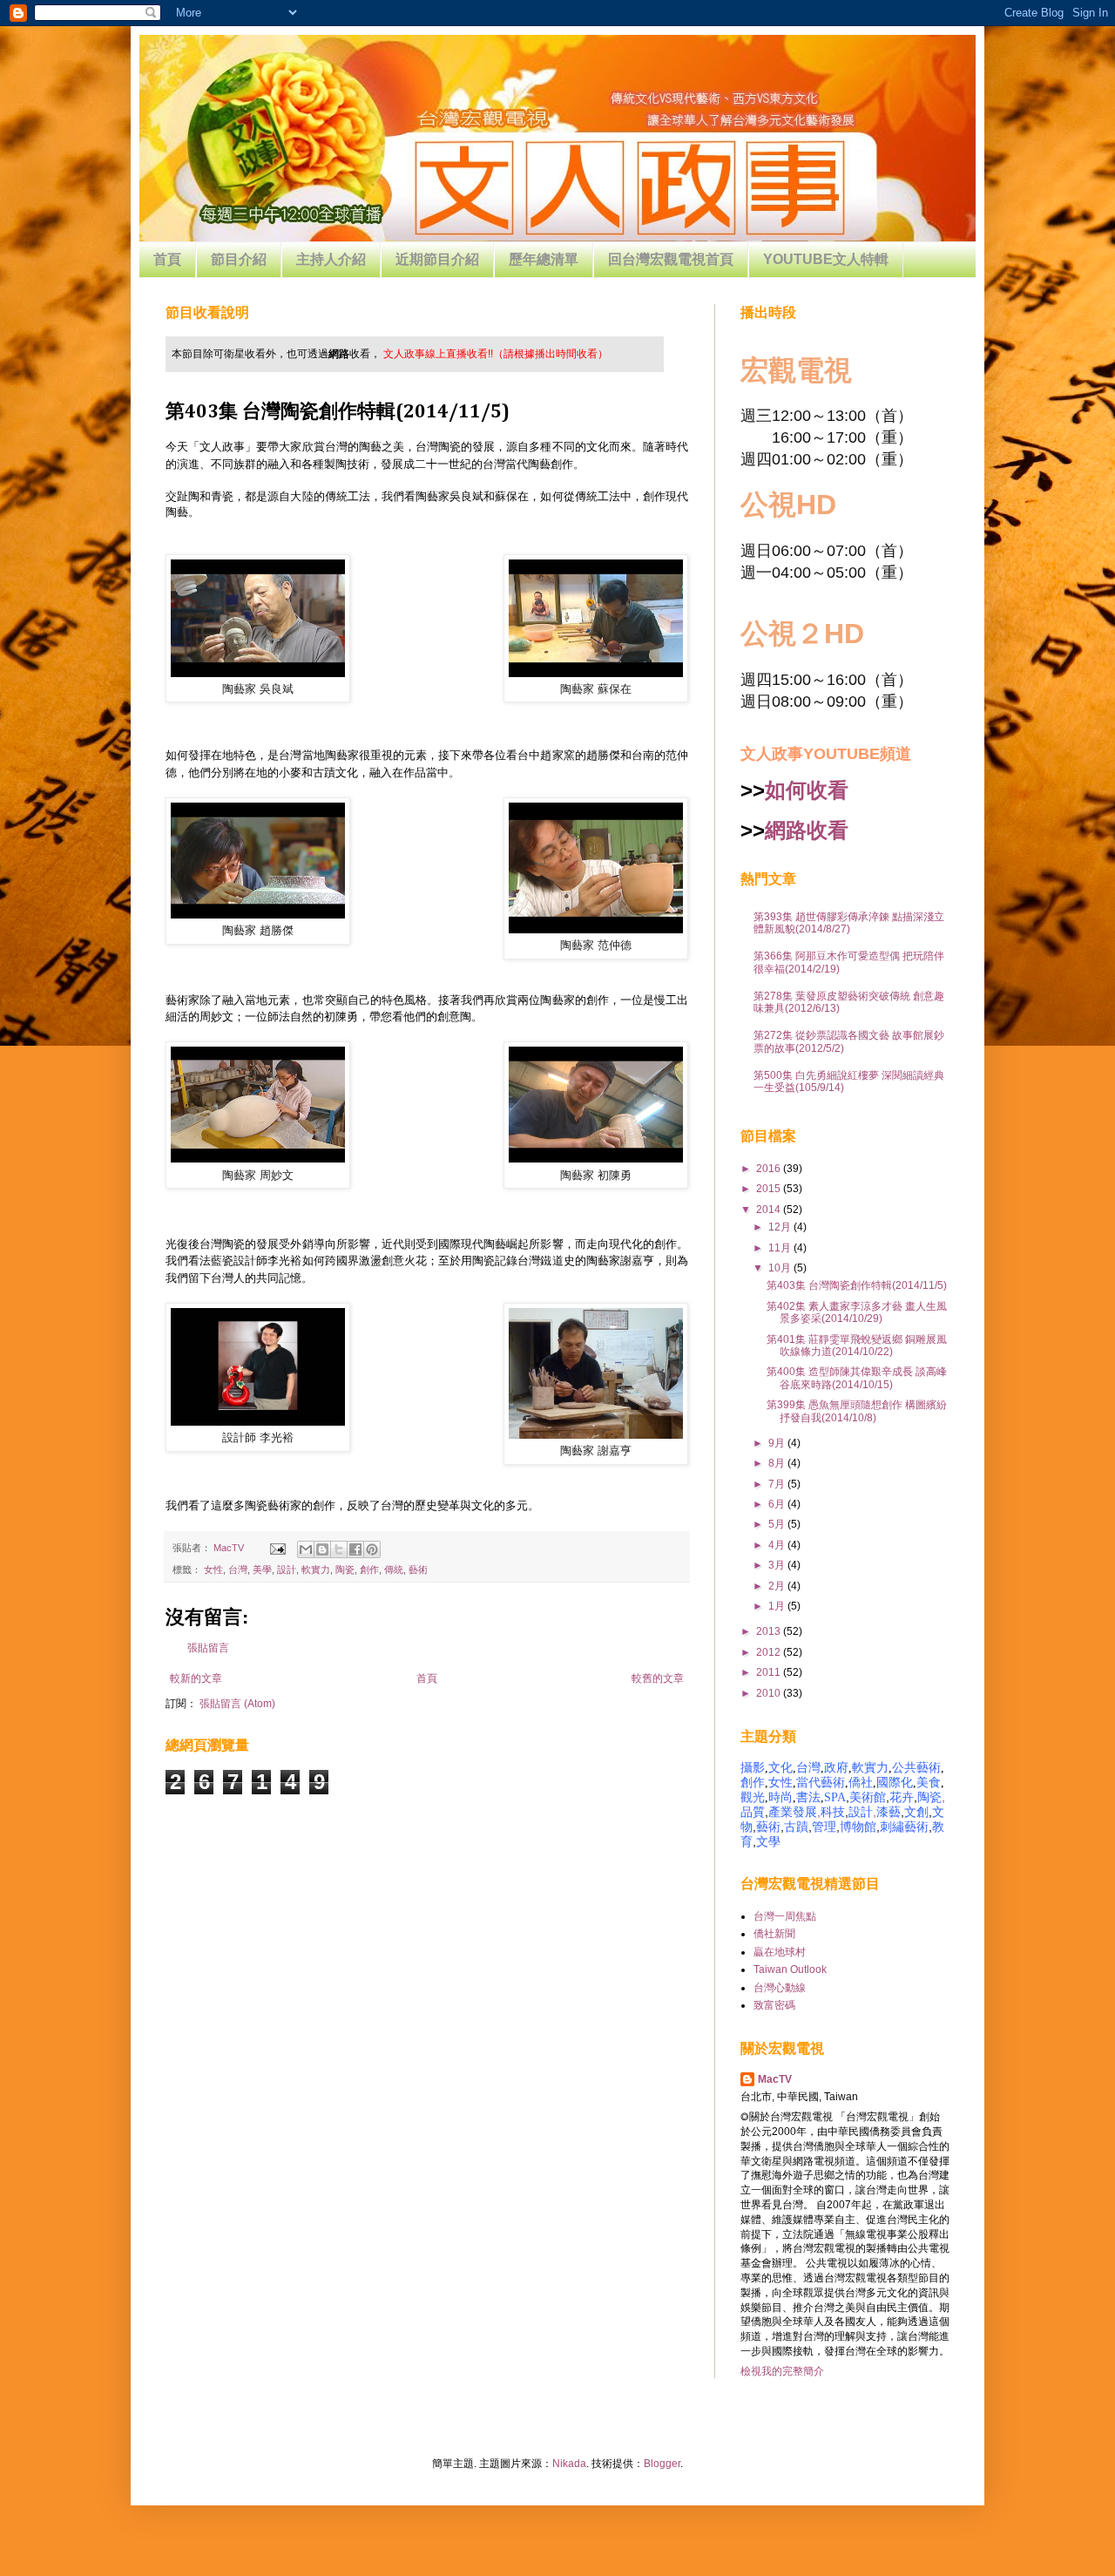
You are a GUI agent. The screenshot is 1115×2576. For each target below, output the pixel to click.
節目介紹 (239, 259)
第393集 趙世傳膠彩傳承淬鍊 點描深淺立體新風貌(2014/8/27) (849, 923)
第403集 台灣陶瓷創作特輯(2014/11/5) (857, 1285)
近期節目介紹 (437, 259)
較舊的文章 (658, 1678)
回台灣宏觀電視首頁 (671, 259)
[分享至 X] (339, 1549)
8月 (778, 1463)
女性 (213, 1569)
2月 (778, 1586)
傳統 (394, 1569)
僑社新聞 (774, 1934)
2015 (770, 1189)
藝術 (418, 1569)
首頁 (167, 259)
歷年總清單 (544, 259)
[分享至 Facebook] (355, 1549)
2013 (770, 1631)
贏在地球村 (780, 1952)
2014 (770, 1210)
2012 (770, 1652)
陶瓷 (345, 1569)
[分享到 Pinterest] (372, 1549)
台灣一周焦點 (785, 1916)
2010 (770, 1693)
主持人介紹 (331, 259)
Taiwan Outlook (790, 1969)
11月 (781, 1248)
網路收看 (807, 830)
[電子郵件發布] (277, 1548)
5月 (778, 1524)
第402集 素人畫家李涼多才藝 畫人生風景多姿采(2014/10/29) (857, 1312)
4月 (778, 1545)
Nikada (569, 2464)
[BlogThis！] (322, 1549)
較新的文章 (196, 1678)
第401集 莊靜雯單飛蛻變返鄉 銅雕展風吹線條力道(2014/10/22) (857, 1346)
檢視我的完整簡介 (782, 2371)
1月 (778, 1606)
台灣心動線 (780, 1988)
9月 (778, 1443)
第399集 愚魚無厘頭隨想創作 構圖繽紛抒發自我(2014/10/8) (857, 1411)
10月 (781, 1268)
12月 (781, 1227)
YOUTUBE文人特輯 (826, 259)
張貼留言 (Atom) (237, 1704)
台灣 (238, 1569)
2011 (770, 1672)
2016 (770, 1169)
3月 (778, 1565)
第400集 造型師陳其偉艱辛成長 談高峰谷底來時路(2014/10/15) (857, 1378)
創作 (369, 1569)
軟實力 (316, 1569)
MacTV (775, 2079)
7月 (778, 1484)
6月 (778, 1504)
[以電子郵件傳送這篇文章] (306, 1549)
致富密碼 (774, 2005)
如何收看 (807, 790)
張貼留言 (208, 1648)
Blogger (662, 2464)
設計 (287, 1569)
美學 (262, 1569)
